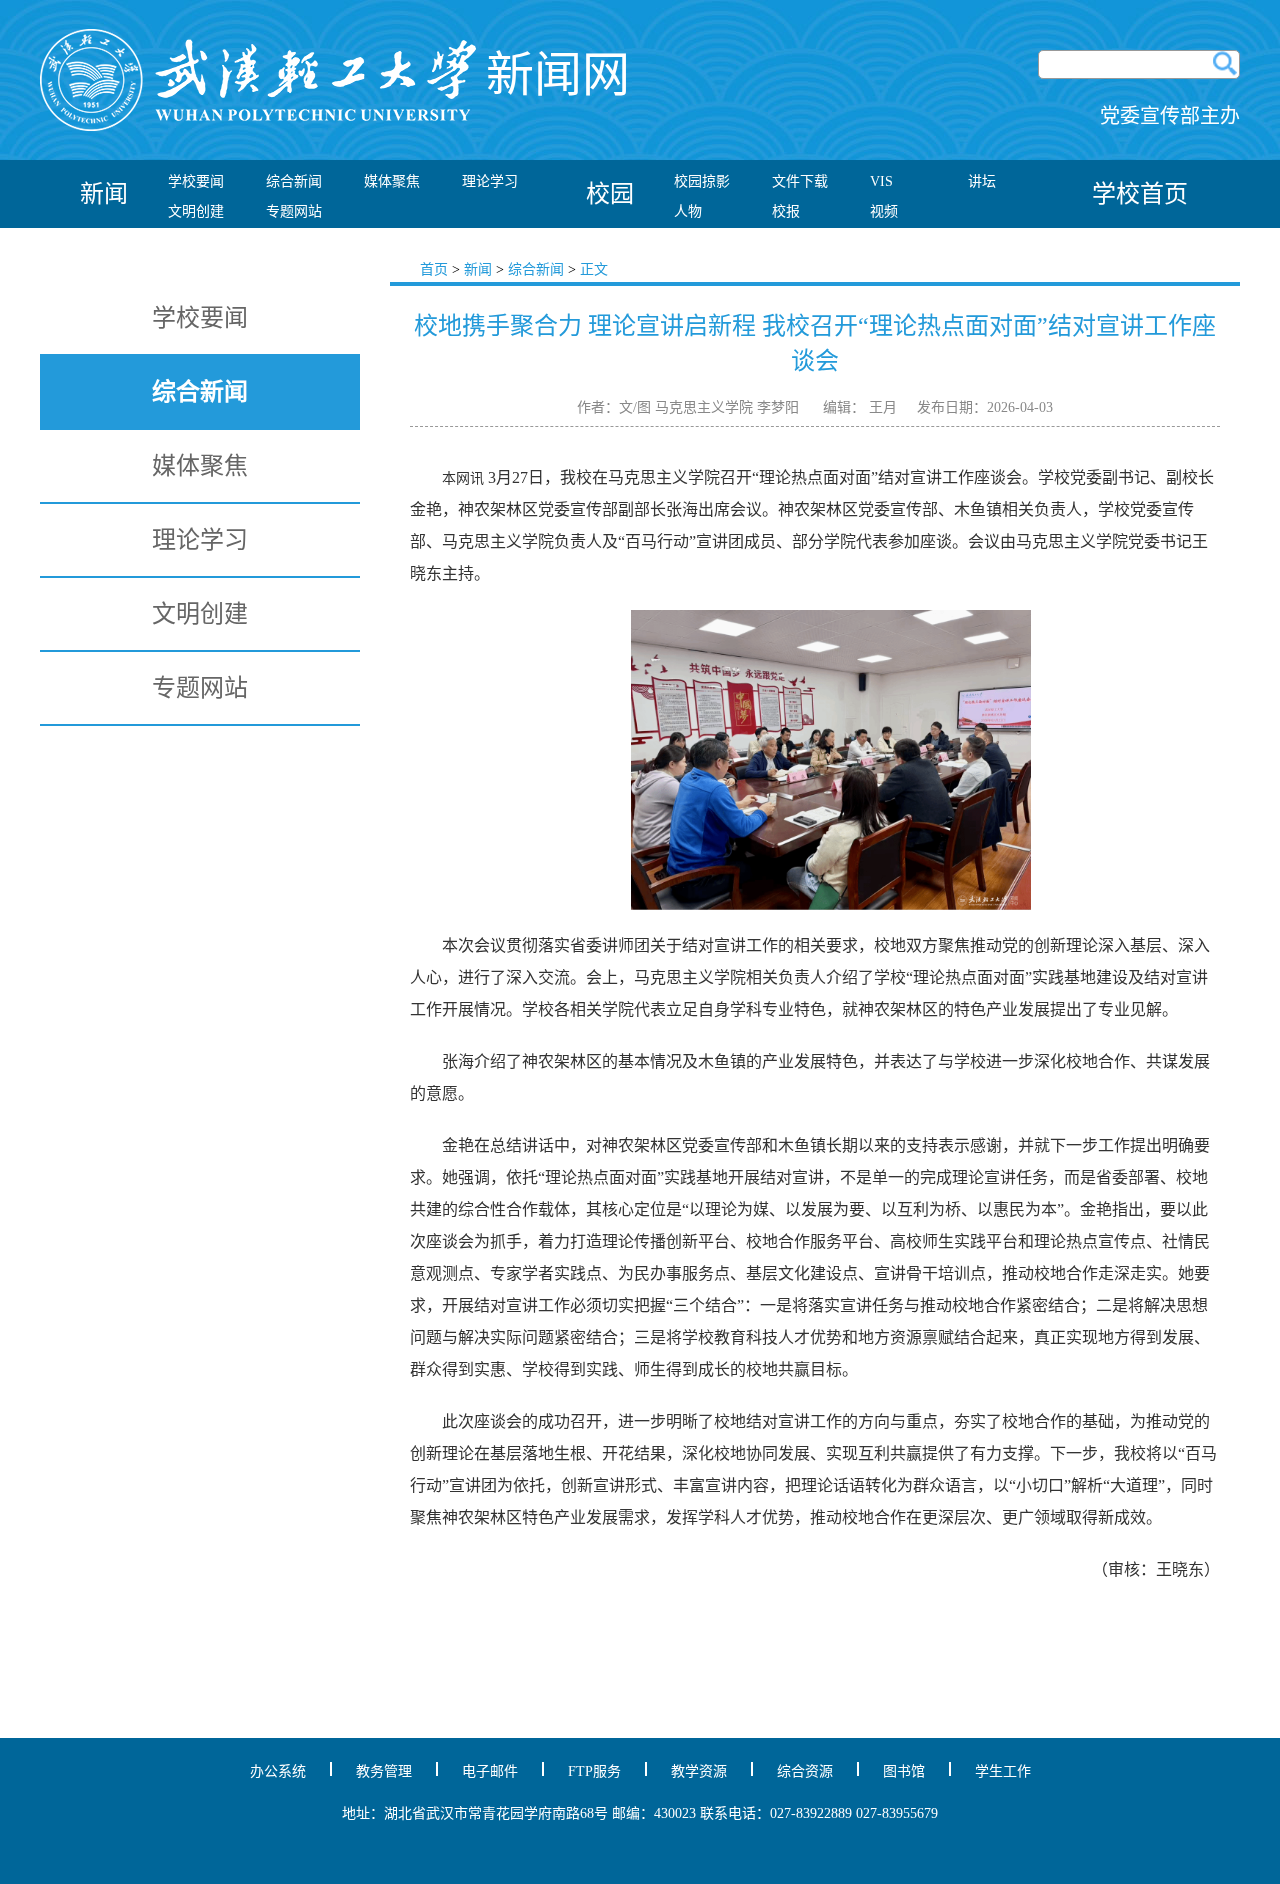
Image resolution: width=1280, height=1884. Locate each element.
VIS (881, 181)
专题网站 (294, 211)
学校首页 (1140, 194)
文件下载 (800, 181)
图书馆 (904, 1771)
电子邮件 (490, 1771)
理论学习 (490, 181)
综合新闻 (294, 181)
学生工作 (1003, 1771)
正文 (594, 269)
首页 (434, 269)
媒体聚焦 (392, 181)
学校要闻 (196, 181)
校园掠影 (702, 181)
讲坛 (982, 181)
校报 (786, 211)
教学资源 (699, 1771)
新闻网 (558, 74)
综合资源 (805, 1771)
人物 (688, 211)
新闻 (478, 269)
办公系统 (278, 1771)
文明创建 (196, 211)
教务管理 (384, 1771)
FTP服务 (594, 1771)
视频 (884, 211)
